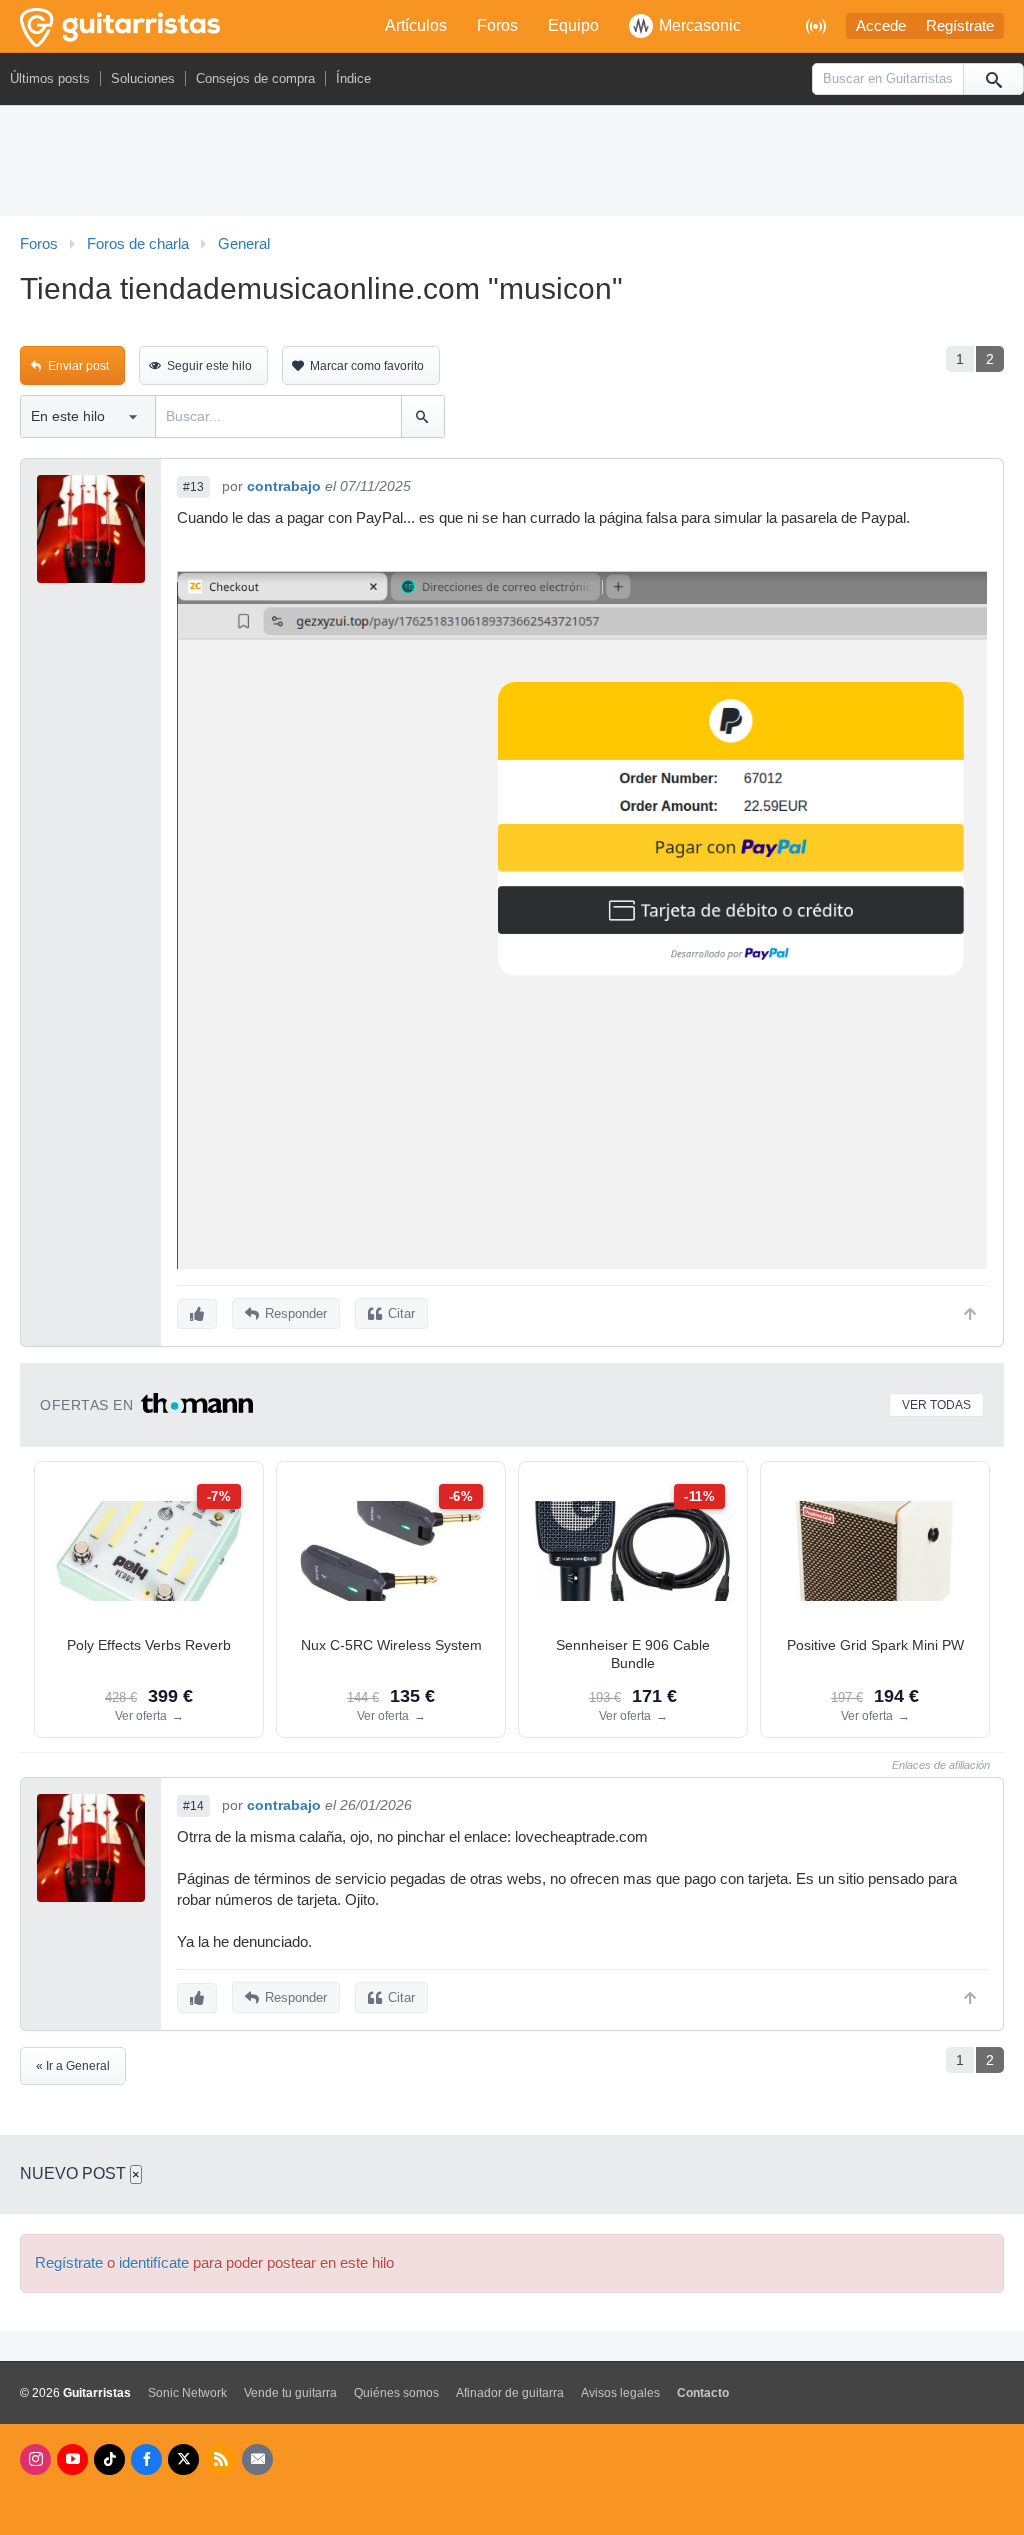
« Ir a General (73, 2066)
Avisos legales (620, 2393)
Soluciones (143, 78)
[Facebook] (146, 2459)
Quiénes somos (396, 2393)
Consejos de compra (255, 78)
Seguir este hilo (209, 366)
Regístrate (960, 26)
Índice (353, 78)
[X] (183, 2459)
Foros (497, 25)
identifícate (154, 2263)
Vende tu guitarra (290, 2393)
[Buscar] (993, 79)
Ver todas (936, 1405)
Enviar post (78, 366)
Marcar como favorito (367, 366)
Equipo (573, 25)
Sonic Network (187, 2393)
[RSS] (220, 2459)
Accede (881, 26)
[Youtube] (72, 2459)
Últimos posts (50, 78)
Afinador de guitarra (510, 2393)
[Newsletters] (257, 2459)
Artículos (416, 25)
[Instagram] (35, 2459)
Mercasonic (700, 25)
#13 (193, 487)
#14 (193, 1806)
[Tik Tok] (109, 2459)
